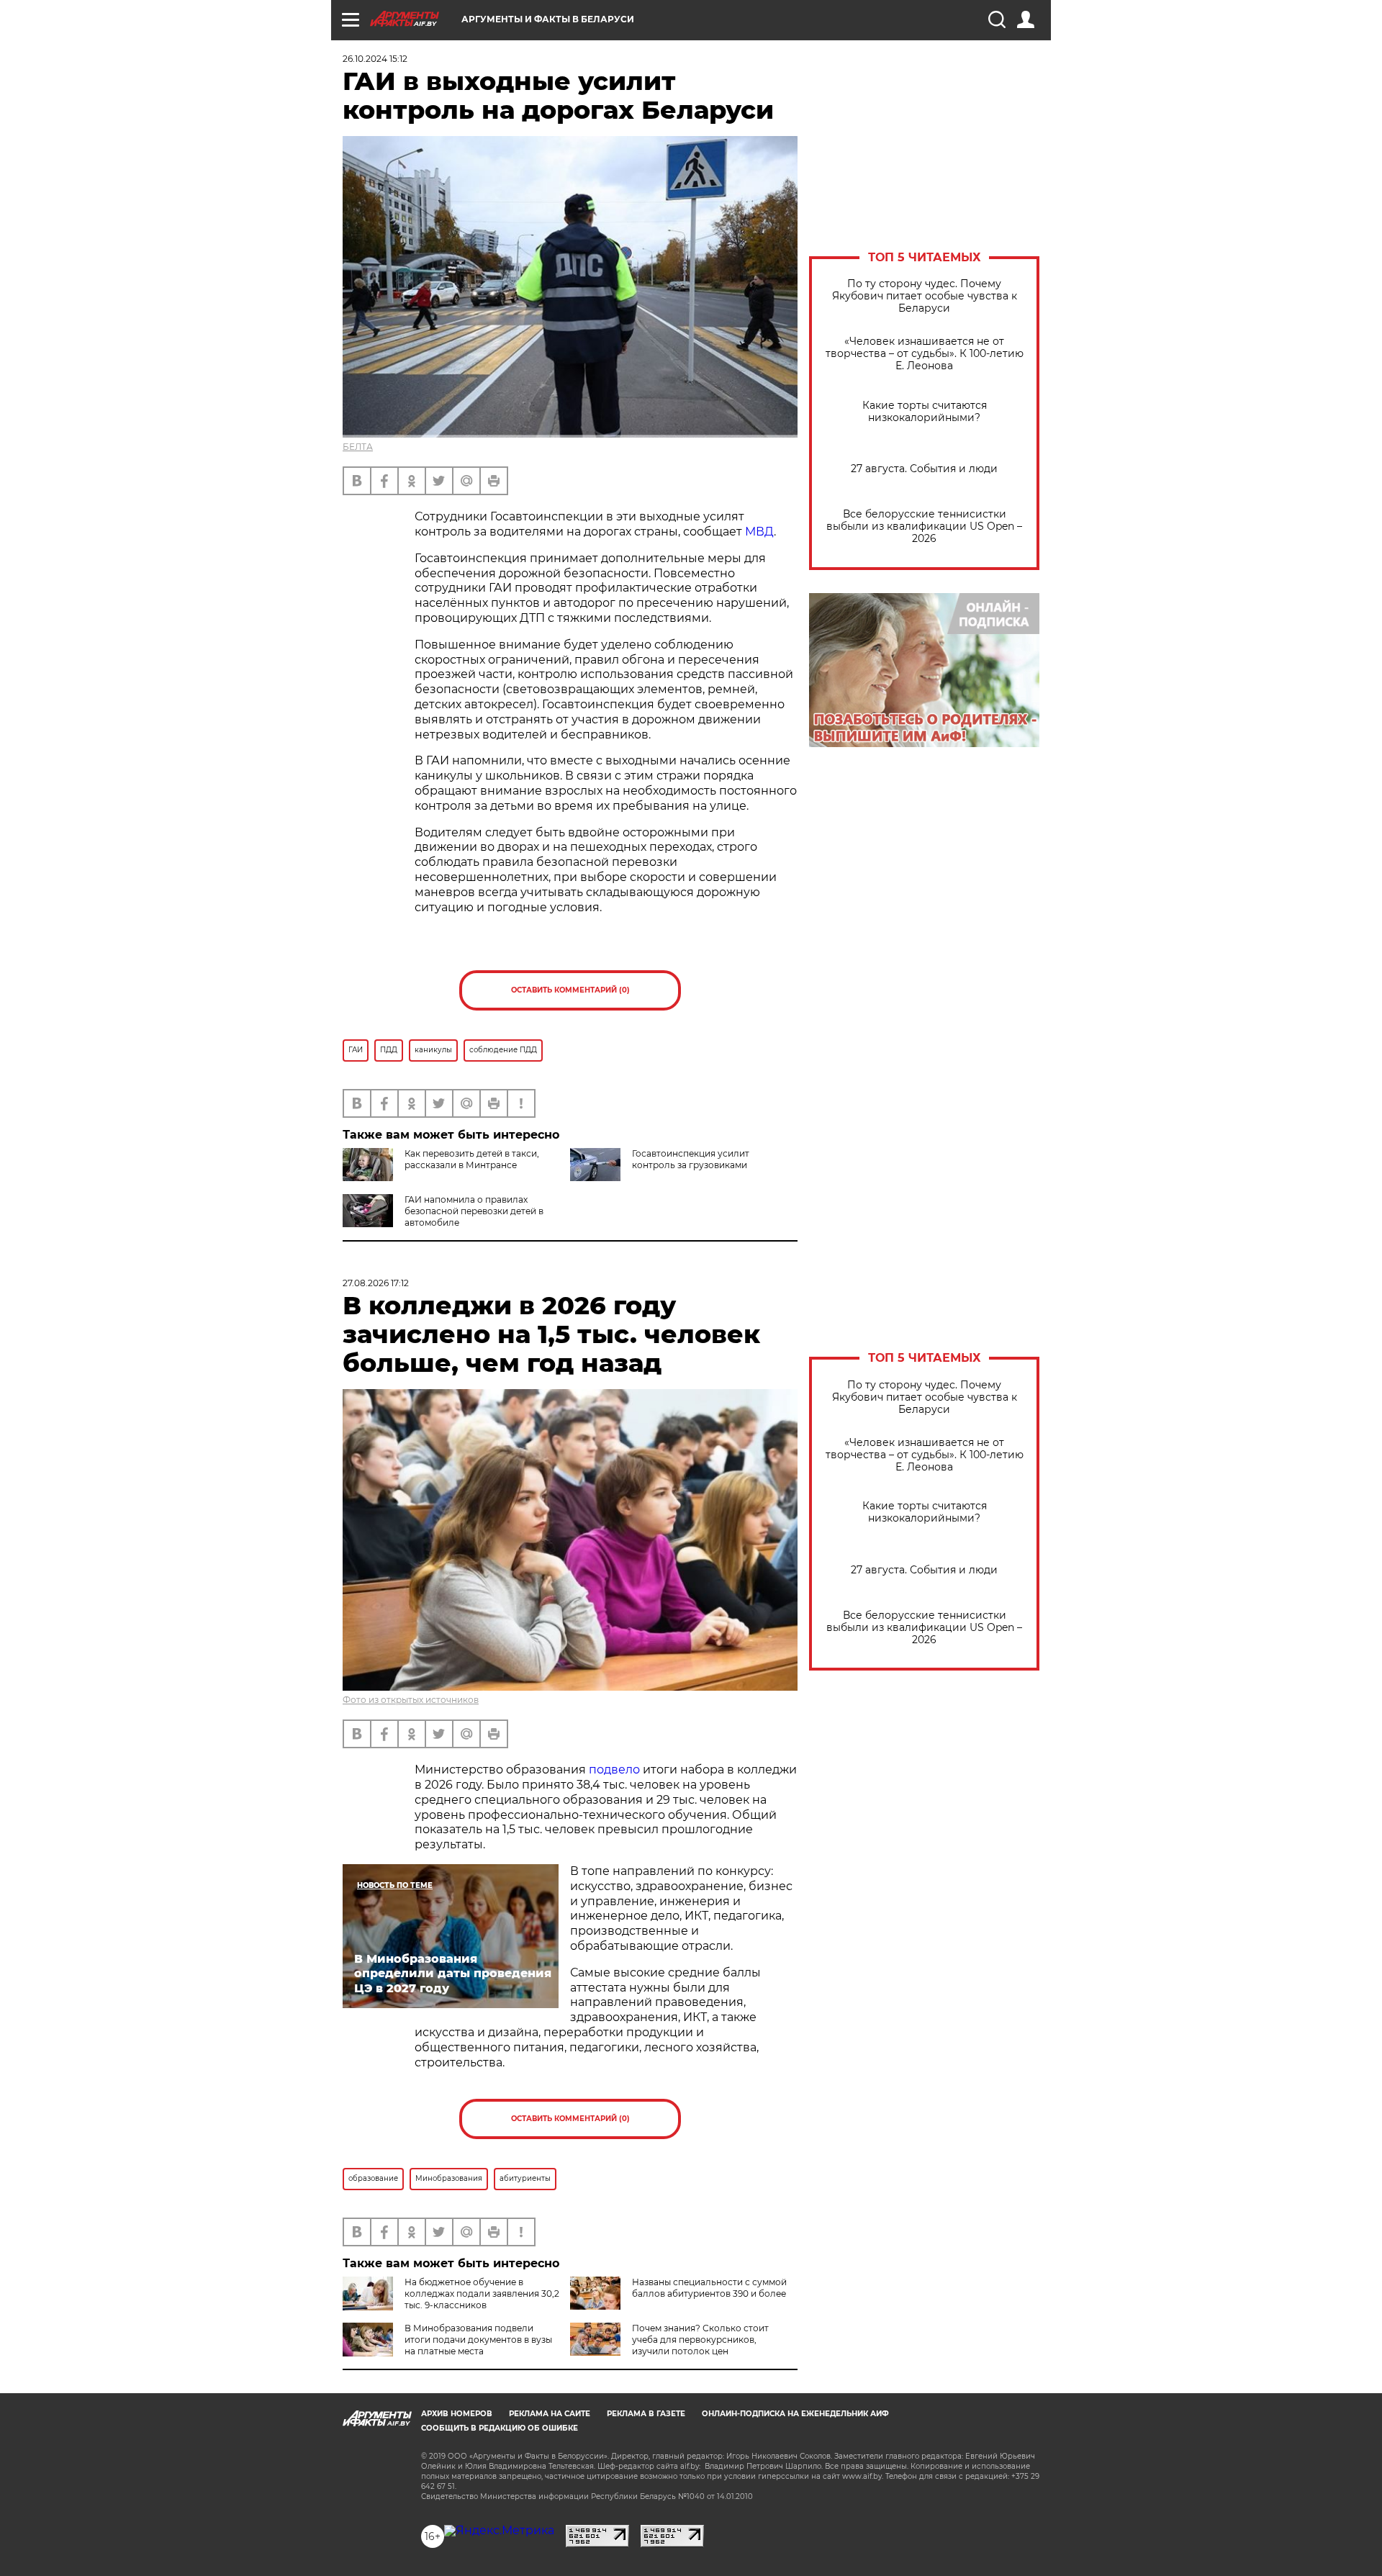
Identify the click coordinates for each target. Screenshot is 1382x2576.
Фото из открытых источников (411, 1700)
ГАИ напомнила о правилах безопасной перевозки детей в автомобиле (474, 1211)
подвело (614, 1770)
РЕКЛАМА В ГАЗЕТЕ (646, 2414)
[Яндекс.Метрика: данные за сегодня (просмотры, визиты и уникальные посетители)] (499, 2531)
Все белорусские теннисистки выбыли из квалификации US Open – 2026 (924, 527)
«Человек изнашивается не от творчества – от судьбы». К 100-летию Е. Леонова (925, 354)
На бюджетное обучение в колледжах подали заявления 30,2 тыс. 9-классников (482, 2293)
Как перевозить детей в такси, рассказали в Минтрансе (472, 1159)
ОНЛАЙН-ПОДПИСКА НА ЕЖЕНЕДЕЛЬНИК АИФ (795, 2414)
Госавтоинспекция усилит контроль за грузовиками (691, 1159)
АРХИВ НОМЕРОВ (457, 2414)
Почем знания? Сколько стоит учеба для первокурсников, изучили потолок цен (700, 2340)
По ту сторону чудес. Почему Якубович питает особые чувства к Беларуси (925, 296)
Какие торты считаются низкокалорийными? (925, 412)
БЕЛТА (358, 447)
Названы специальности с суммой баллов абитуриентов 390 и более (709, 2288)
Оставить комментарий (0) (570, 990)
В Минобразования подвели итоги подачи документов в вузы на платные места (478, 2340)
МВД (759, 532)
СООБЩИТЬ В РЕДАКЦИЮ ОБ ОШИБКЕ (500, 2428)
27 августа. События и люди (924, 469)
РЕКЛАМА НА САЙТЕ (550, 2414)
